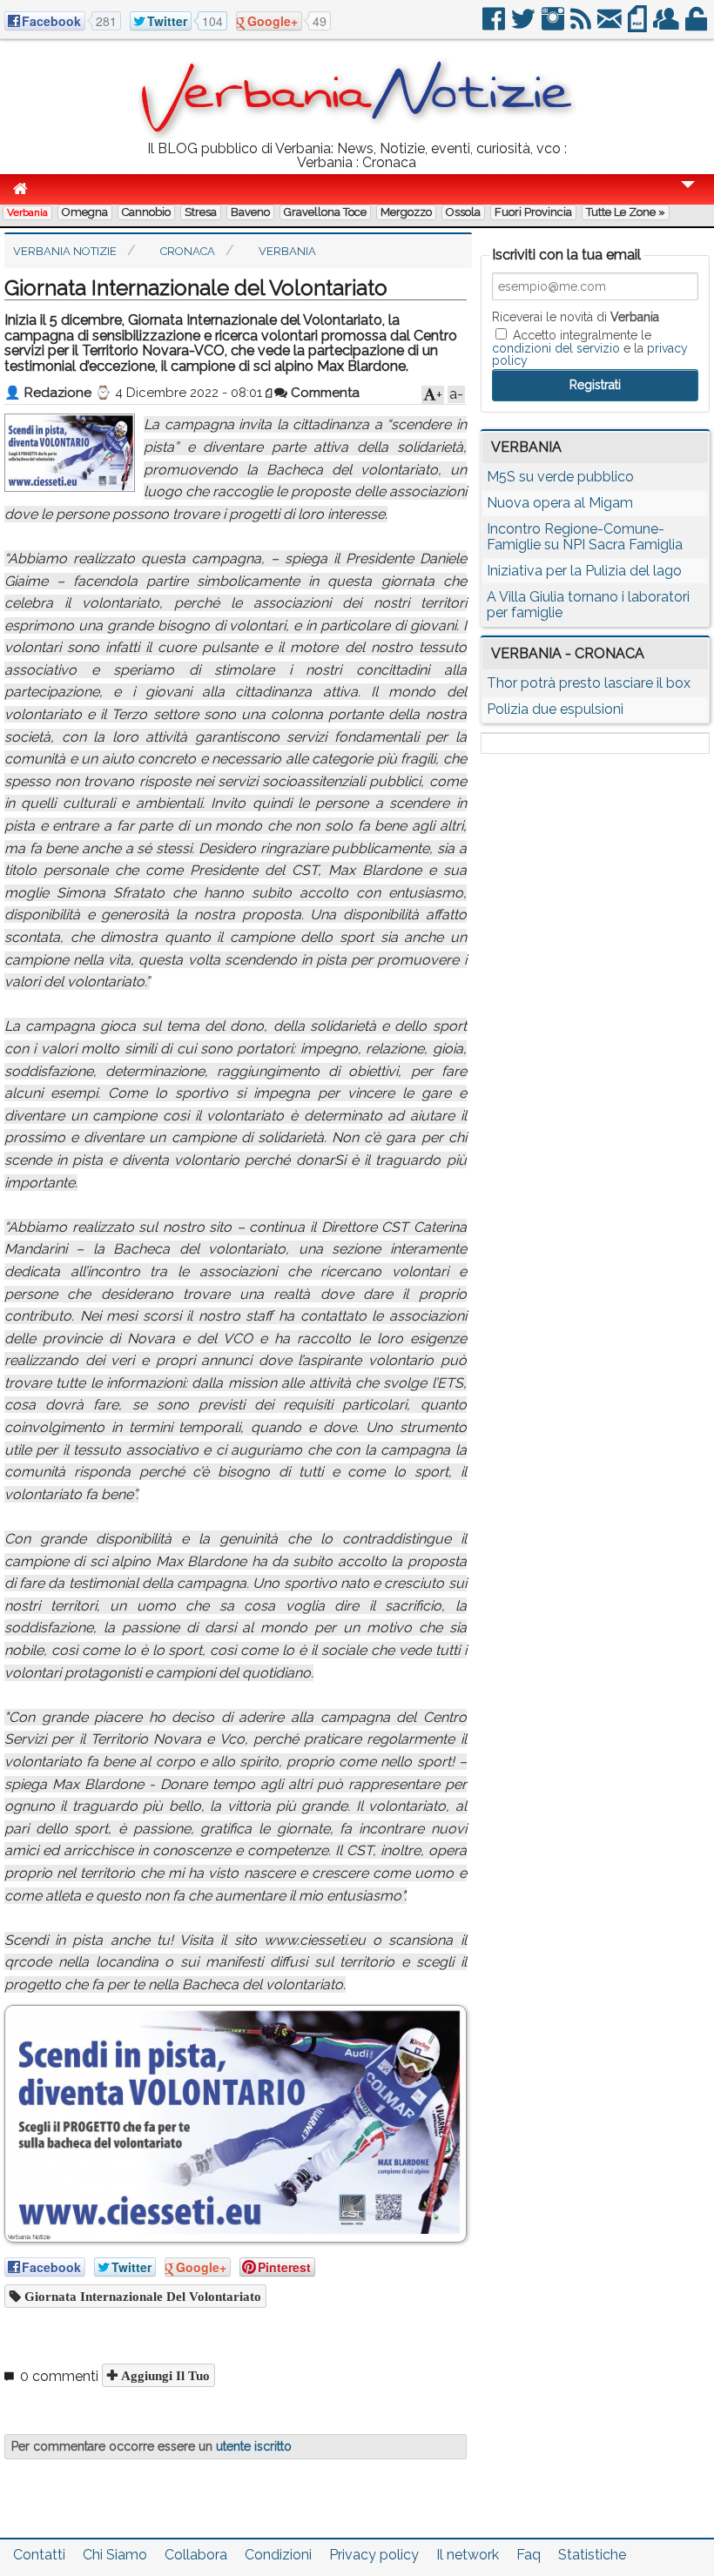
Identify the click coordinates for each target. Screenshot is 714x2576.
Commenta (323, 393)
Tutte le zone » (626, 212)
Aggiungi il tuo (164, 2375)
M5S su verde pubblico (560, 477)
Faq (529, 2555)
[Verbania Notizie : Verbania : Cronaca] (357, 135)
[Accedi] (697, 26)
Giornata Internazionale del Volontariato (141, 2296)
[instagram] (554, 26)
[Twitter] (525, 26)
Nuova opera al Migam (560, 503)
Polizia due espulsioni (555, 709)
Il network (468, 2555)
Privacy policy (374, 2555)
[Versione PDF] (639, 26)
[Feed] (582, 26)
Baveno (250, 212)
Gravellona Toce (325, 212)
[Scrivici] (611, 26)
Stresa (201, 212)
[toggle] (688, 196)
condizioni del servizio (556, 348)
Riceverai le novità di (576, 317)
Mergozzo (406, 212)
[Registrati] (667, 26)
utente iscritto (254, 2446)
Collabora (196, 2555)
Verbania (27, 212)
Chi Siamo (115, 2555)
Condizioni (278, 2555)
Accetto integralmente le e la (590, 347)
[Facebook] (495, 26)
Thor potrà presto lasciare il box (589, 683)
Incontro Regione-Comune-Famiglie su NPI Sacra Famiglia (585, 537)
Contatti (39, 2555)
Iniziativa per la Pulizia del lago (584, 571)
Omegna (85, 212)
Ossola (463, 212)
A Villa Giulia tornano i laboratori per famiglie (588, 605)
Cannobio (146, 212)
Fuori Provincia (533, 212)
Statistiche (592, 2555)
